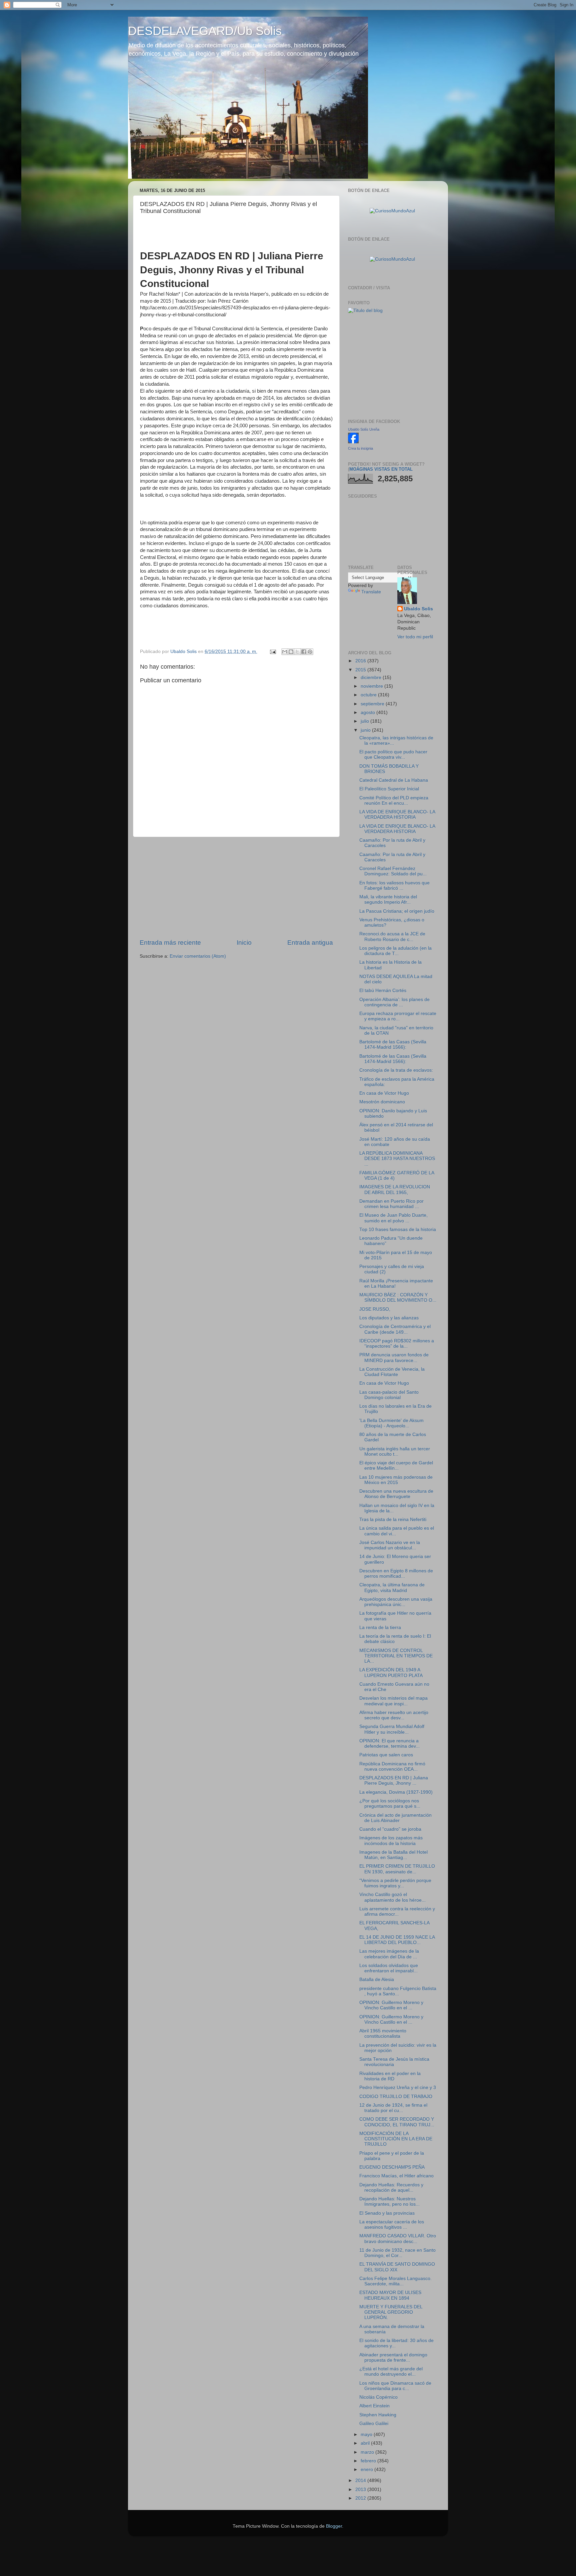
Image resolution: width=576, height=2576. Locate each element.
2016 (361, 661)
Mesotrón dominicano (382, 1102)
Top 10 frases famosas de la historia (398, 1229)
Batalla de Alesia (377, 1979)
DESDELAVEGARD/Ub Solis (205, 31)
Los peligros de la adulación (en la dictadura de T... (395, 951)
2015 (361, 670)
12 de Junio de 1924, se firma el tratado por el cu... (393, 2108)
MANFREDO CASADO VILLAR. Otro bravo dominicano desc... (398, 2238)
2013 (361, 2489)
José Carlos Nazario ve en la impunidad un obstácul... (390, 1545)
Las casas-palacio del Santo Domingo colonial (389, 1395)
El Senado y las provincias (387, 2213)
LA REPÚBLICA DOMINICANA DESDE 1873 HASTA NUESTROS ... (397, 1158)
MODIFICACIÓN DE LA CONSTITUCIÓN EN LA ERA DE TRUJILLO (396, 2139)
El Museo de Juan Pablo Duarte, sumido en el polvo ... (393, 1218)
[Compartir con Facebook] (304, 652)
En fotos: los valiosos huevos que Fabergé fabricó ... (394, 885)
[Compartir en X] (297, 652)
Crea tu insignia (360, 448)
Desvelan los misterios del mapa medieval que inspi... (393, 1701)
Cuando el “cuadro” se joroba (390, 1829)
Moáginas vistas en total (381, 469)
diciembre (372, 677)
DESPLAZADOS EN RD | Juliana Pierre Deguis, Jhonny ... (394, 1780)
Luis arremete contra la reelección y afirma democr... (397, 1911)
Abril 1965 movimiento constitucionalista (383, 2033)
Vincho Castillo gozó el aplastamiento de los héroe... (392, 1897)
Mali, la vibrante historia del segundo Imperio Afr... (388, 899)
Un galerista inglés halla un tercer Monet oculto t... (395, 1451)
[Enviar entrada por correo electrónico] (272, 651)
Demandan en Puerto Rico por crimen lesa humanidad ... (391, 1204)
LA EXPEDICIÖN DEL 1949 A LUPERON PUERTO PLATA (391, 1672)
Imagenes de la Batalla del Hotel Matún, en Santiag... (393, 1855)
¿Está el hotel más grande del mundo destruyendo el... (391, 2371)
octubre (369, 695)
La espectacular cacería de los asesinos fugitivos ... (392, 2224)
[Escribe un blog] (291, 652)
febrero (369, 2461)
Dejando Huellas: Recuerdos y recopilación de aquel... (391, 2187)
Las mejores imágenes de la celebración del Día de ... (389, 1954)
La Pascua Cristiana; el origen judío (397, 911)
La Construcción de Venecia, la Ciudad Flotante (392, 1372)
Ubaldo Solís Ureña (364, 429)
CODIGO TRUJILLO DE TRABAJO (396, 2096)
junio (366, 730)
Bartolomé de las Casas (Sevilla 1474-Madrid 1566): (393, 1044)
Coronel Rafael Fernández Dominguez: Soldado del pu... (393, 871)
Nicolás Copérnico (378, 2397)
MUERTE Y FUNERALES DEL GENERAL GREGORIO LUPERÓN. (391, 2312)
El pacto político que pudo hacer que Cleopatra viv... (393, 754)
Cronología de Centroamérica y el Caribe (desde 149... (395, 1329)
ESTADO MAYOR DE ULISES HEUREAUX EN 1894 (390, 2295)
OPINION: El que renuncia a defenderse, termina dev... (389, 1743)
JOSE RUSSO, (375, 1309)
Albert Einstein (374, 2406)
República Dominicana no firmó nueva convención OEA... (392, 1766)
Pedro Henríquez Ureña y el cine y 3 (398, 2087)
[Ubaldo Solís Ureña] (353, 442)
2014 (361, 2480)
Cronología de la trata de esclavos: (396, 1070)
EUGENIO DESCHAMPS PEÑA (392, 2167)
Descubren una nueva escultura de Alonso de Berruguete (396, 1494)
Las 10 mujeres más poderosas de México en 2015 (396, 1480)
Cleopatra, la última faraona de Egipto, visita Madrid (392, 1587)
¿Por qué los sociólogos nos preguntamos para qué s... (390, 1803)
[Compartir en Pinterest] (310, 652)
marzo (368, 2452)
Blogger (334, 2526)
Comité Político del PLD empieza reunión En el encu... (394, 800)
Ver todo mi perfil (415, 637)
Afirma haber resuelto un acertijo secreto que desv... (394, 1715)
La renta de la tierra (380, 1627)
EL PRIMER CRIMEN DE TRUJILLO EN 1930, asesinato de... (397, 1869)
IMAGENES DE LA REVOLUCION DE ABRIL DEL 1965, (395, 1189)
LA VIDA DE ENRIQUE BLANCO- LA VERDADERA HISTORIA (397, 814)
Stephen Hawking (378, 2415)
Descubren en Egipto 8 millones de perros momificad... (396, 1573)
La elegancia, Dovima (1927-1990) (396, 1792)
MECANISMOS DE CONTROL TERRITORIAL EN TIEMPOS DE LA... (396, 1656)
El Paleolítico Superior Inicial (389, 789)
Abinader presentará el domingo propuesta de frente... (393, 2357)
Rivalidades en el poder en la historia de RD (390, 2076)
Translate (371, 592)
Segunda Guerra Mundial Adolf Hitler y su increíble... (392, 1729)
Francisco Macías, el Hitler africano (396, 2176)
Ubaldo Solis (418, 609)
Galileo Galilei (374, 2423)
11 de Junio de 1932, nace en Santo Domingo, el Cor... (397, 2253)
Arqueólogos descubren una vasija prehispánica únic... (396, 1602)
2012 (361, 2498)
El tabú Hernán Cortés (383, 990)
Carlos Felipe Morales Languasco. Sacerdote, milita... (395, 2281)
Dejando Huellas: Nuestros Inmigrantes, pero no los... (389, 2201)
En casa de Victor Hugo (384, 1093)
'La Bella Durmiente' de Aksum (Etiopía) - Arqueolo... (391, 1423)
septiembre (373, 704)
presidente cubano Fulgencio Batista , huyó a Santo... (398, 1991)
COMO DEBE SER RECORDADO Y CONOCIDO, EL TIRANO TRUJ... (397, 2122)
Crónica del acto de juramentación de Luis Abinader (395, 1818)
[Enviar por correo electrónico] (285, 652)
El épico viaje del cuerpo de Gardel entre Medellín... (396, 1465)
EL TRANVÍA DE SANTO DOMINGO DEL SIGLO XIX (397, 2267)
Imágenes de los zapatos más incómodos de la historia (391, 1840)
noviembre (372, 686)
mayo (367, 2434)
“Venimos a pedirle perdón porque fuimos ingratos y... (395, 1883)
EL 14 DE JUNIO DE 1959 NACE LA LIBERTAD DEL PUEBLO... (397, 1940)
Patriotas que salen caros (386, 1755)
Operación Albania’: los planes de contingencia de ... (394, 1002)
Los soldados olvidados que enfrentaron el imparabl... (389, 1968)
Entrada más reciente (170, 942)
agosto (368, 712)
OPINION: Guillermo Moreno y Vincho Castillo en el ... (391, 2005)
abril (366, 2443)
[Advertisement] (236, 888)
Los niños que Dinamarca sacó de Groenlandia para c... (395, 2386)
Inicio (244, 942)
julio (365, 721)
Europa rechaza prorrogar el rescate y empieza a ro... (398, 1016)
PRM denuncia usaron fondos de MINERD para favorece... (394, 1357)
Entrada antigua (310, 942)
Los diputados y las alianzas (389, 1318)
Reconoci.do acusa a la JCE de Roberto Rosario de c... (392, 936)
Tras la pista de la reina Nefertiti (393, 1519)
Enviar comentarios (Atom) (198, 956)
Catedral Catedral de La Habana (394, 780)
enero (367, 2469)
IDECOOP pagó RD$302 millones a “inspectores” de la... (397, 1343)
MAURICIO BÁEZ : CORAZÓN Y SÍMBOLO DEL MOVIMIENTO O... (398, 1297)
